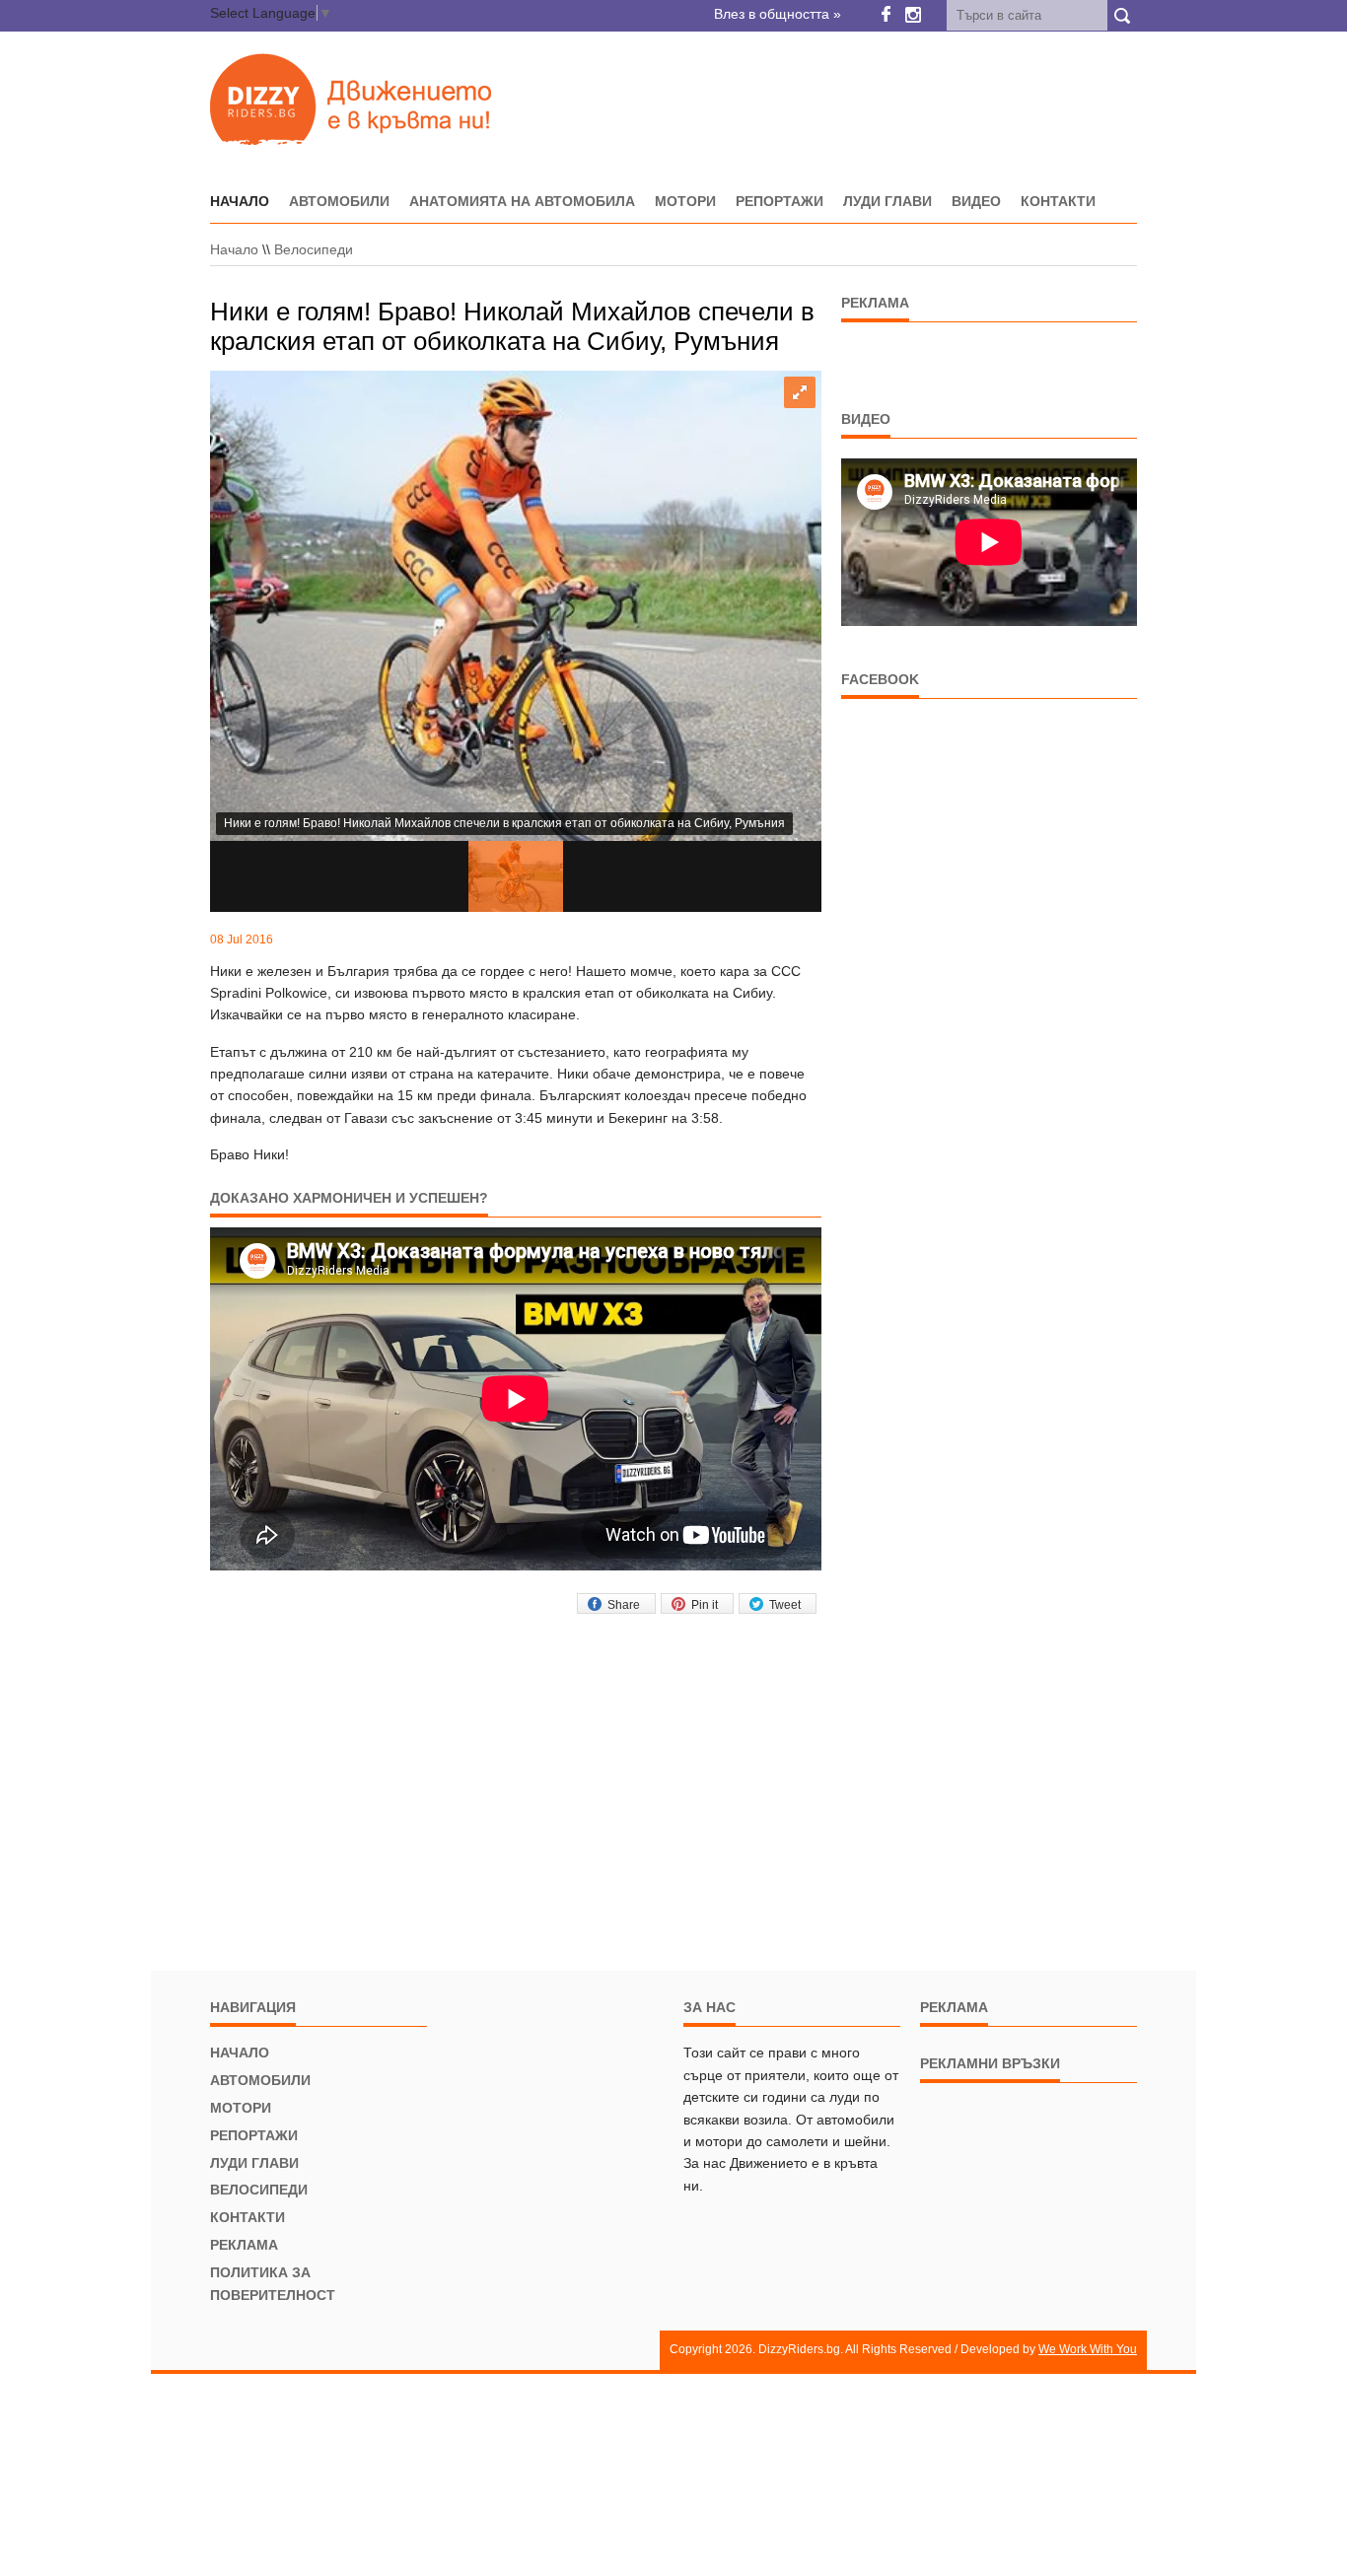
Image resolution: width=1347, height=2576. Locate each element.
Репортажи (780, 201)
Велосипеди (314, 249)
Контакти (1058, 201)
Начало (234, 249)
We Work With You (1088, 2349)
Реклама (244, 2245)
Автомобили (339, 201)
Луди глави (887, 201)
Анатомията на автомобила (522, 201)
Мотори (685, 201)
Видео (976, 201)
